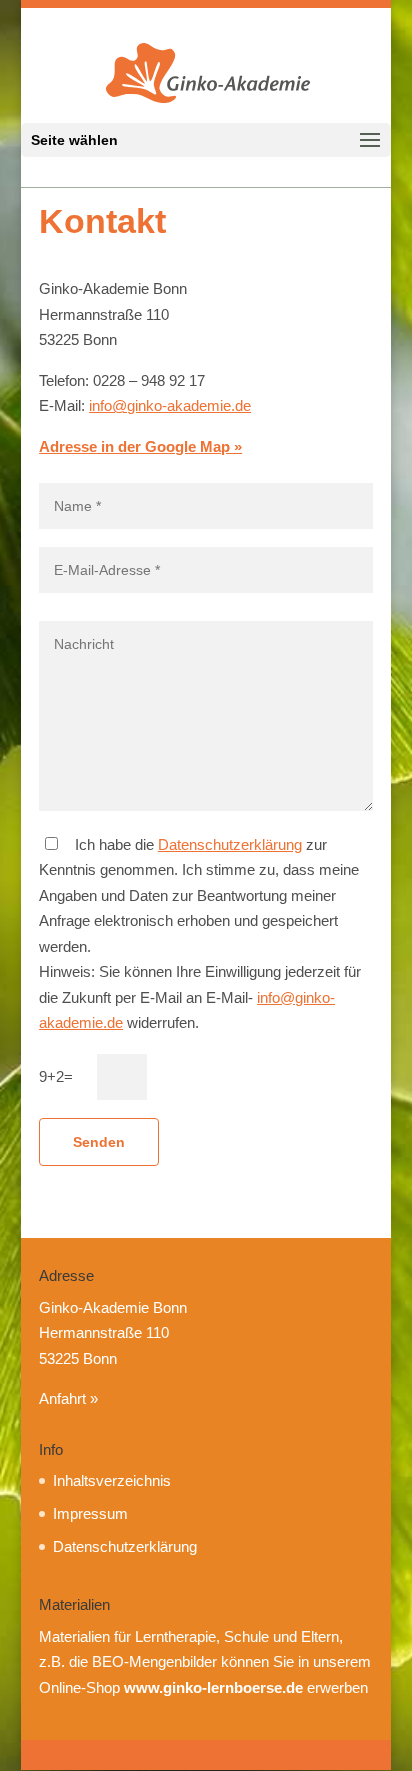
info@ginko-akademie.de (170, 405)
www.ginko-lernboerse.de (213, 1687)
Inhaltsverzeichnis (112, 1480)
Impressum (90, 1513)
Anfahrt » (68, 1398)
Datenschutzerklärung (230, 844)
